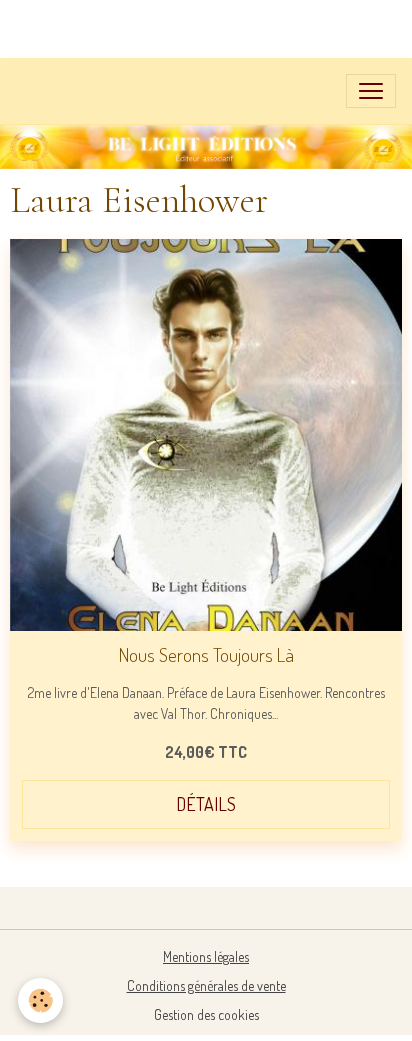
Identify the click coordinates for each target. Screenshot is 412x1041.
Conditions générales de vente (206, 985)
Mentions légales (206, 956)
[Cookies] (40, 1000)
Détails (206, 804)
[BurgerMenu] (371, 91)
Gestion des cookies (206, 1014)
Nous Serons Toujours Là (206, 654)
